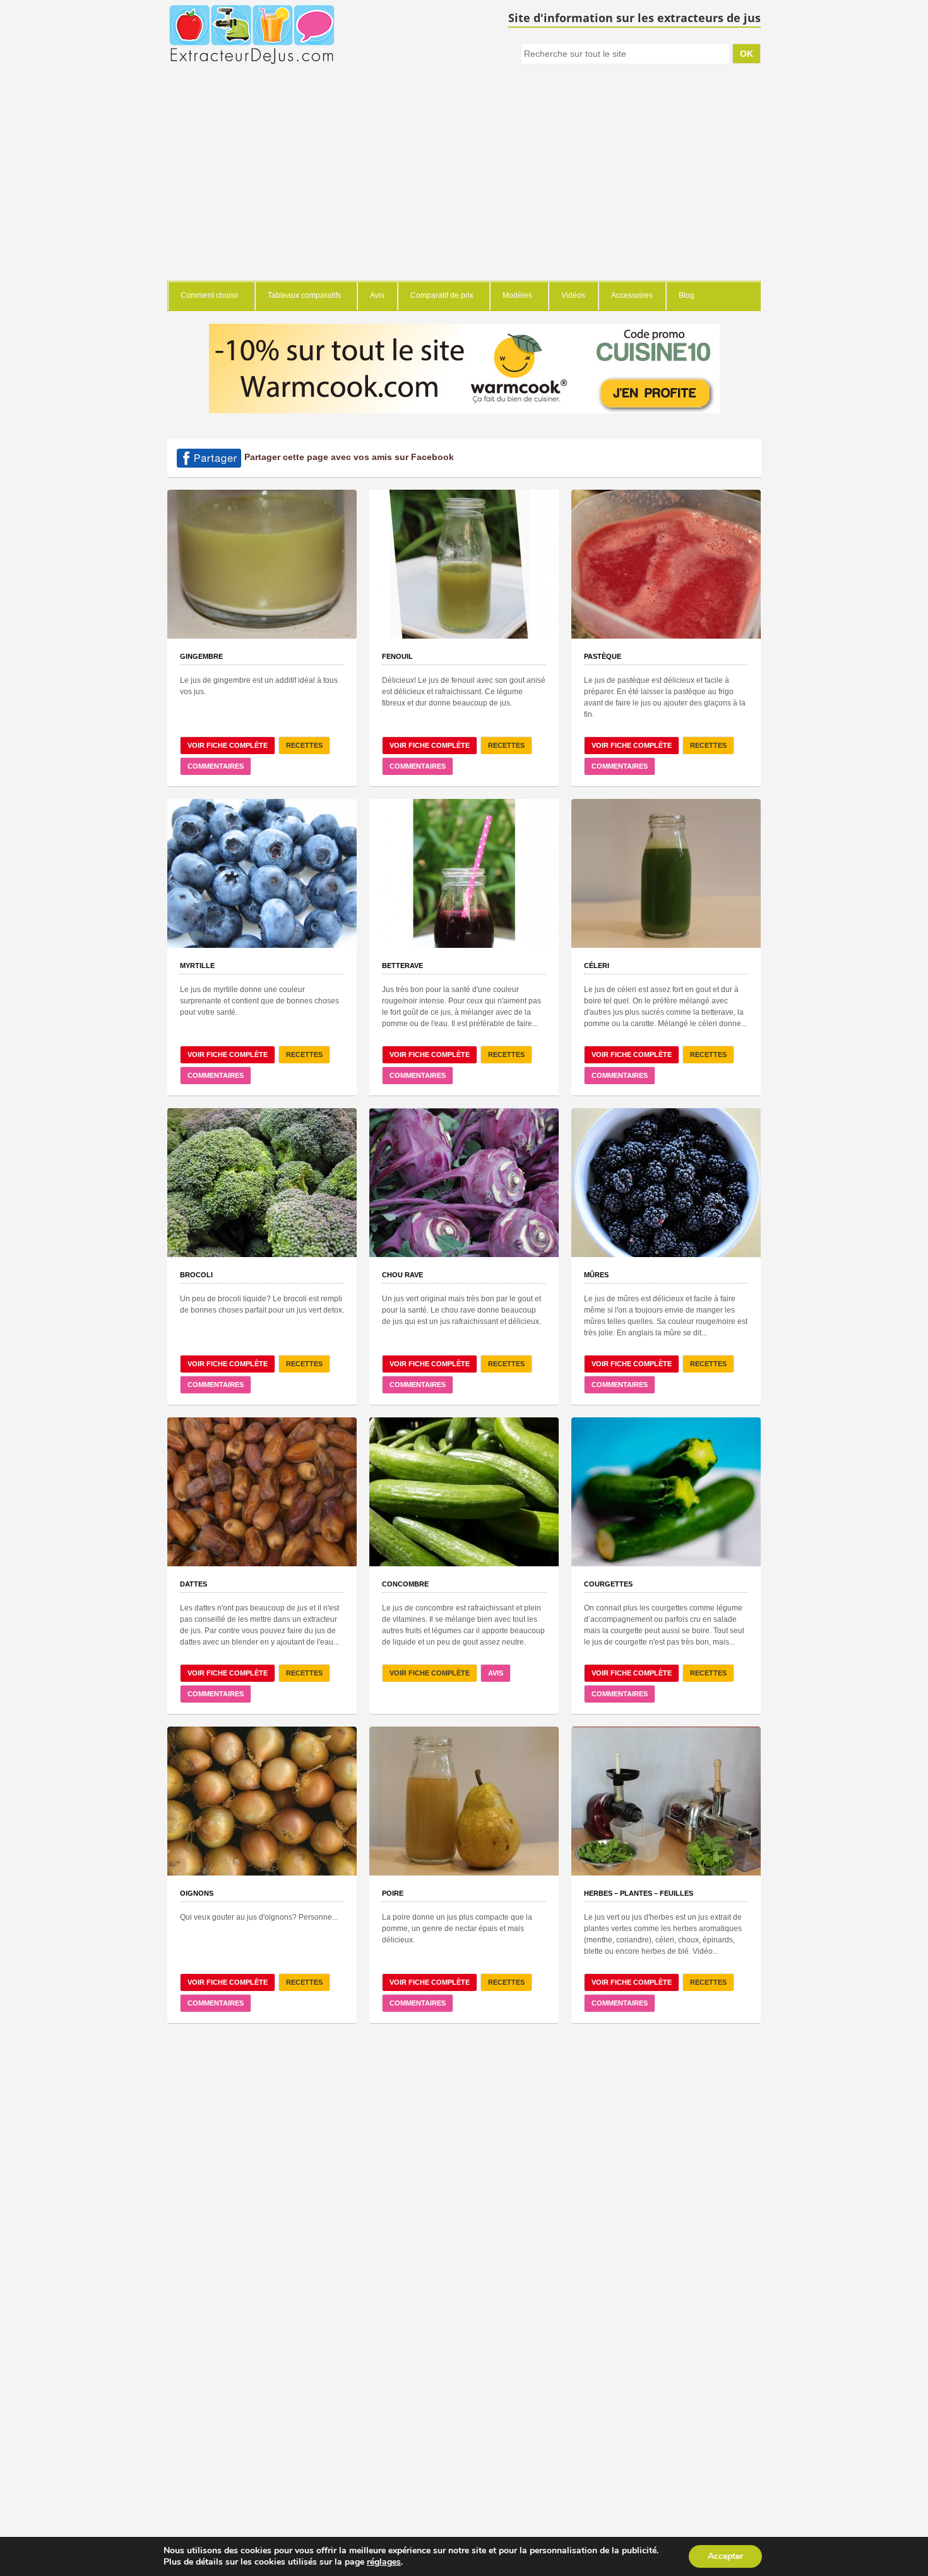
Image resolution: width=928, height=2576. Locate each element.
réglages (384, 2562)
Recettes (304, 745)
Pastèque (603, 656)
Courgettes (608, 1584)
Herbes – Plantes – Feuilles (639, 1893)
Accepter (725, 2556)
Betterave (402, 966)
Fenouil (397, 656)
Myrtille (197, 966)
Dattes (193, 1584)
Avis (496, 1673)
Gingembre (201, 656)
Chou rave (402, 1275)
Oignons (197, 1893)
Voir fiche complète (228, 745)
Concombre (405, 1584)
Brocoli (196, 1275)
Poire (393, 1893)
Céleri (597, 966)
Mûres (596, 1275)
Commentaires (216, 766)
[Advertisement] (464, 186)
